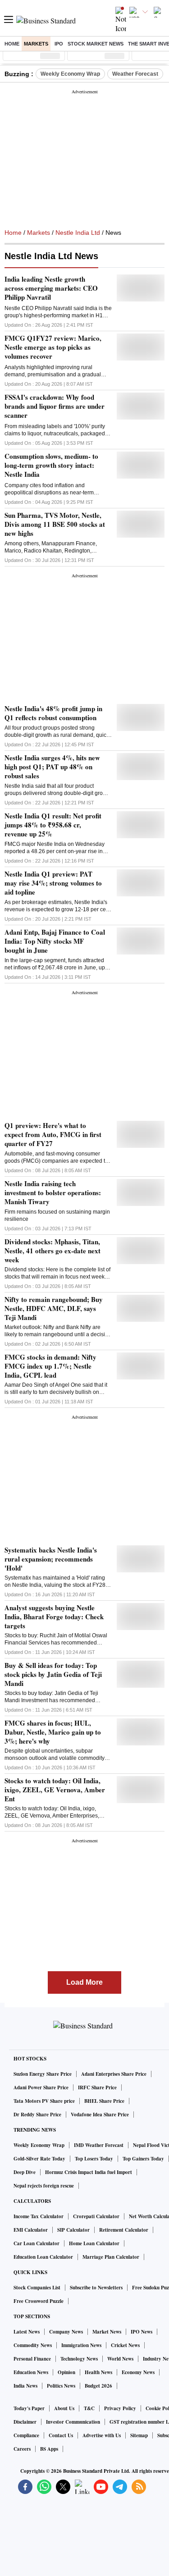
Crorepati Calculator (96, 2216)
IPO (59, 44)
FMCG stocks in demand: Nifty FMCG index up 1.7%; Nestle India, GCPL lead (50, 1366)
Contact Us (61, 2435)
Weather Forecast (135, 74)
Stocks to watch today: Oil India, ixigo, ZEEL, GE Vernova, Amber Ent (55, 1790)
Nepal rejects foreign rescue (44, 2186)
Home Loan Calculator (94, 2243)
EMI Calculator (31, 2230)
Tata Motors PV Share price (44, 2101)
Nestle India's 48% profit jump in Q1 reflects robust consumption (53, 713)
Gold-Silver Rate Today (39, 2159)
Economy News (138, 2372)
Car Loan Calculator (37, 2243)
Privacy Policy (120, 2408)
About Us (64, 2408)
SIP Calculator (73, 2230)
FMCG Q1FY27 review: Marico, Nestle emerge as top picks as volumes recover (53, 347)
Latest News (27, 2332)
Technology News (79, 2359)
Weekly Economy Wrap (70, 74)
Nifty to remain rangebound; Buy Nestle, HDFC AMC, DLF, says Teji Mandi (54, 1308)
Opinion (66, 2372)
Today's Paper (29, 2408)
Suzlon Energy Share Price (43, 2074)
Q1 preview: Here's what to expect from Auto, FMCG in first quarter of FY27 (53, 1134)
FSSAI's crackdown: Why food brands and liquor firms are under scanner (55, 406)
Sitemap (139, 2435)
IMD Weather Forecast (99, 2145)
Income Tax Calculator (39, 2216)
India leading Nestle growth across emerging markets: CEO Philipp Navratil (51, 288)
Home (12, 44)
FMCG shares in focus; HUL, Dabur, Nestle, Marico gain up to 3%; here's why (53, 1732)
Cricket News (125, 2345)
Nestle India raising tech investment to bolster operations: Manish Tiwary (53, 1192)
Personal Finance (32, 2359)
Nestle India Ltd (78, 233)
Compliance (26, 2435)
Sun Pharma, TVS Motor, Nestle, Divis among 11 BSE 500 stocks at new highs (55, 524)
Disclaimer (25, 2422)
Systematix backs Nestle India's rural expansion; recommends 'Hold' (51, 1559)
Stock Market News (96, 44)
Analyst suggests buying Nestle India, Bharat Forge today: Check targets (54, 1617)
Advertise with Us (102, 2435)
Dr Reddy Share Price (37, 2115)
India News (25, 2386)
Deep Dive (25, 2172)
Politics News (61, 2386)
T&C (89, 2408)
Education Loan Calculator (43, 2257)
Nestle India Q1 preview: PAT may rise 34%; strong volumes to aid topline (53, 883)
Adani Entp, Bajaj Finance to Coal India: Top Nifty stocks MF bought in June (55, 941)
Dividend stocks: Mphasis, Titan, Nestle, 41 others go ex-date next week (53, 1251)
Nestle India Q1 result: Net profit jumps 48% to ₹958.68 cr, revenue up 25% (53, 825)
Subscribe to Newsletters (96, 2288)
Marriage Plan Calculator (111, 2257)
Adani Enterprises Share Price (114, 2074)
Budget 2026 (98, 2386)
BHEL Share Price (104, 2101)
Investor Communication (73, 2422)
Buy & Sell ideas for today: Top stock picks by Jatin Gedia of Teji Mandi (53, 1674)
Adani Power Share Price (41, 2087)
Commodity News (33, 2345)
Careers (22, 2449)
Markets (36, 44)
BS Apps (49, 2449)
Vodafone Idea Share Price (100, 2115)
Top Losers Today (94, 2159)
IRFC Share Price (97, 2087)
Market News (107, 2332)
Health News (98, 2372)
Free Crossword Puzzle (39, 2301)
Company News (66, 2332)
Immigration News (81, 2345)
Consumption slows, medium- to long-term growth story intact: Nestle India (51, 465)
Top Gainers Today (143, 2159)
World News (120, 2359)
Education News (31, 2372)
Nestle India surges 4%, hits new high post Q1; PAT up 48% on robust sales (52, 767)
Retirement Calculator (124, 2230)
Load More (84, 1982)
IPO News (142, 2332)
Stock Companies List (37, 2288)
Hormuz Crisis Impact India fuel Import (89, 2172)
